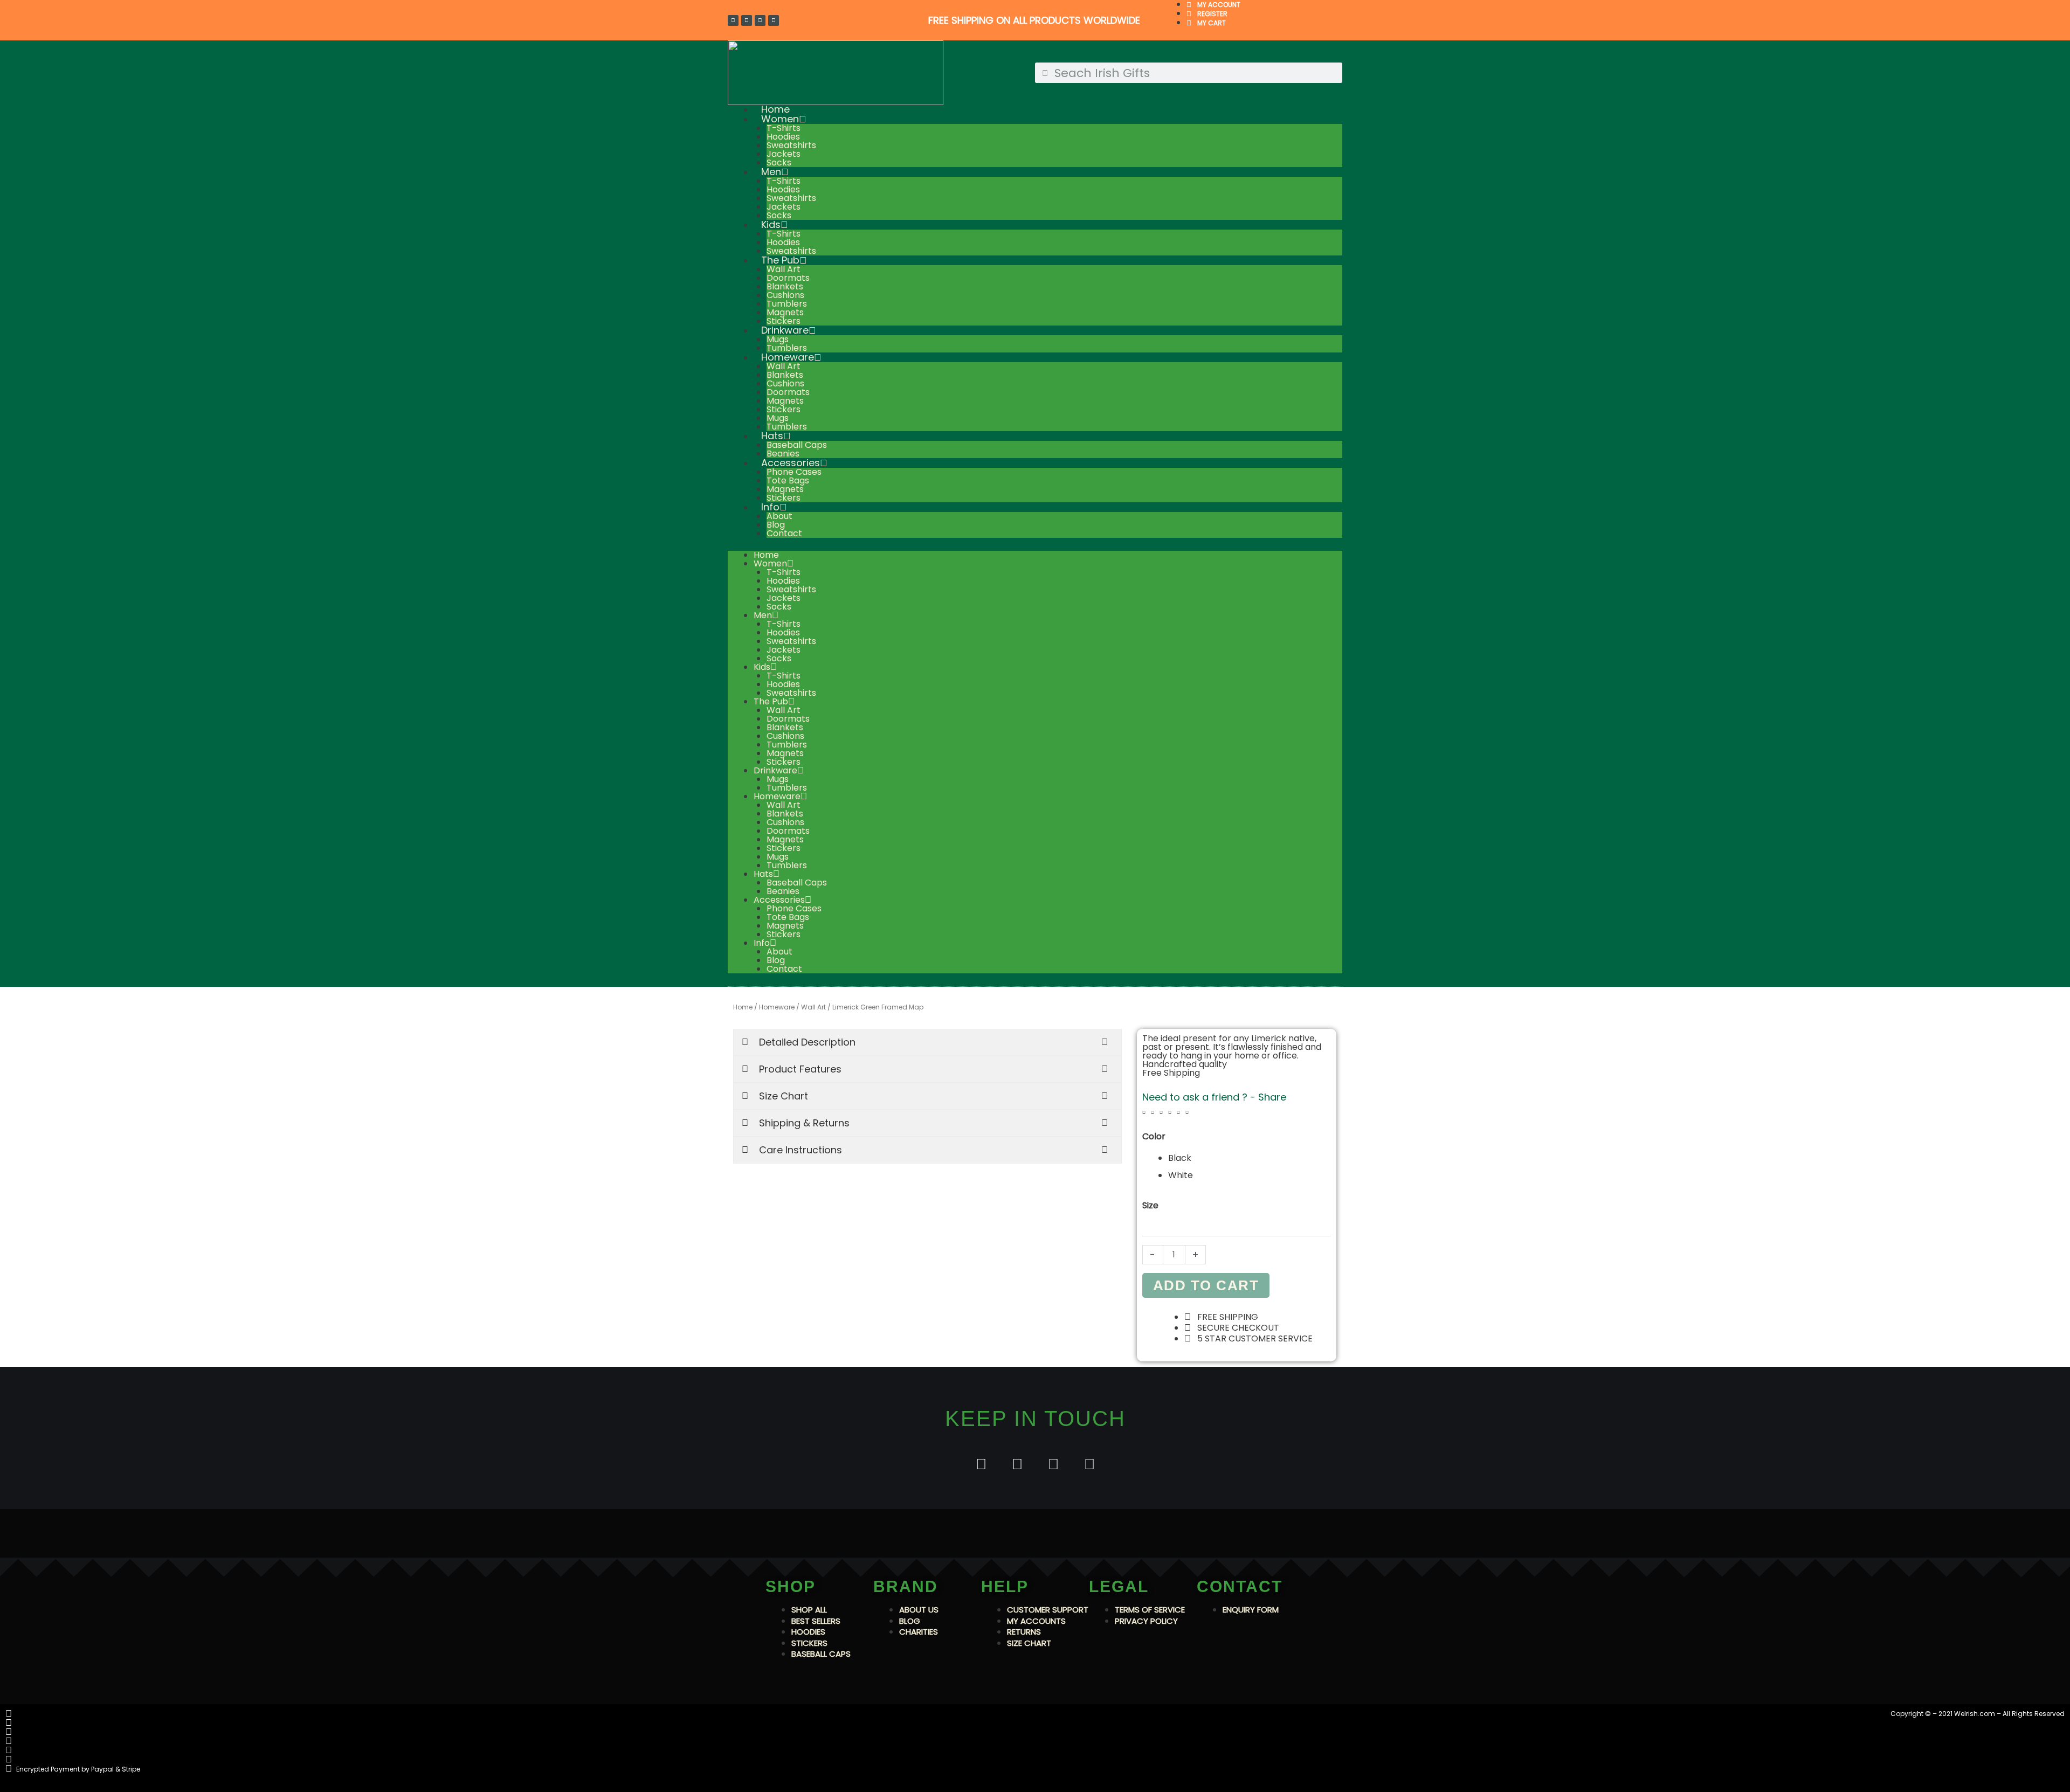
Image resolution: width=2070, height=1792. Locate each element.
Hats (772, 436)
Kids (771, 224)
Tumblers (787, 304)
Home (766, 555)
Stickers (784, 409)
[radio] (1250, 1158)
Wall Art (784, 269)
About (779, 516)
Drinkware (785, 330)
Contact (784, 533)
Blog (776, 525)
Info (770, 507)
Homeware (788, 357)
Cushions (785, 295)
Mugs (778, 339)
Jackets (784, 154)
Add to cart (1206, 1285)
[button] (1144, 1113)
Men (771, 172)
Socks (779, 607)
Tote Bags (788, 480)
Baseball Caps (797, 445)
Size (1150, 1205)
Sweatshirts (791, 145)
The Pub (780, 260)
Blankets (785, 286)
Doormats (788, 278)
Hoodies (783, 137)
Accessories (791, 463)
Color (1154, 1136)
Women (780, 119)
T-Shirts (784, 128)
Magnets (785, 312)
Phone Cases (794, 472)
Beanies (783, 891)
